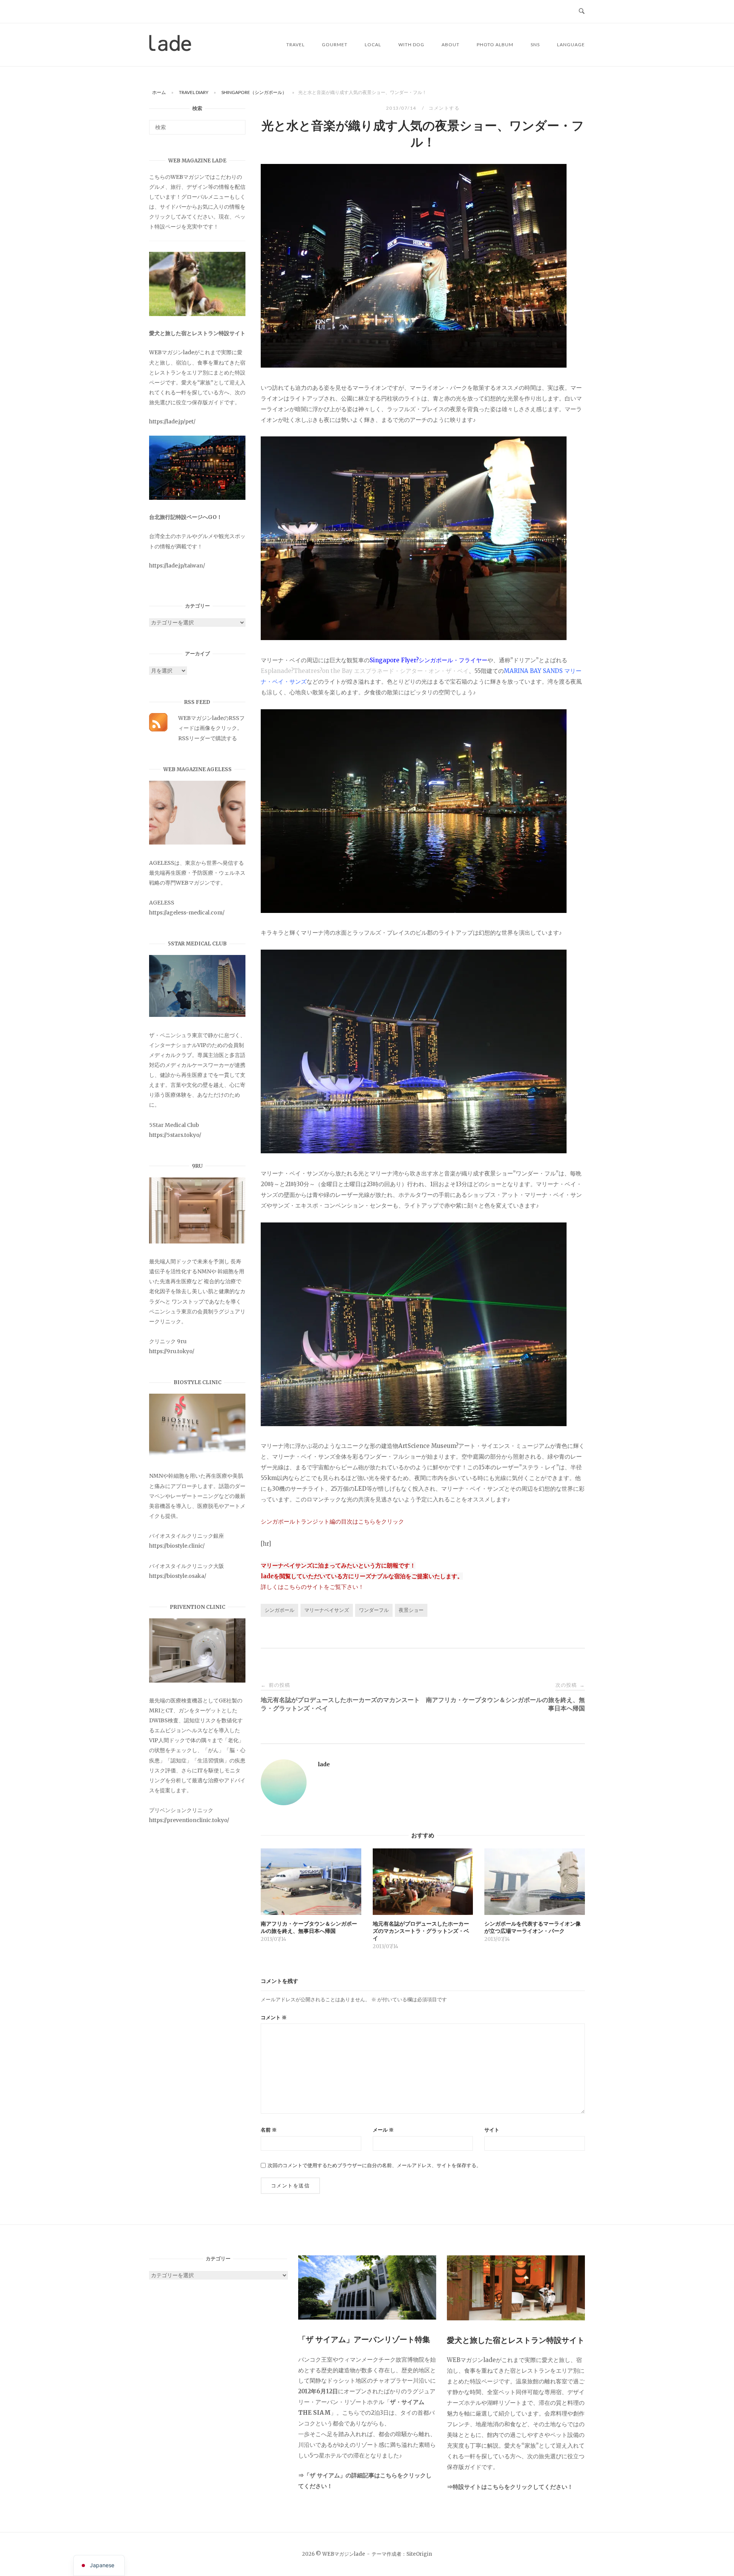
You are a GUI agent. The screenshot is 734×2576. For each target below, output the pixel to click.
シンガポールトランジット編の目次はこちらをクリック (332, 1521)
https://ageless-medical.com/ (187, 913)
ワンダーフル (374, 1610)
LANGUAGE (571, 45)
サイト (492, 2130)
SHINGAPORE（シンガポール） (254, 92)
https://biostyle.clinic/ (177, 1546)
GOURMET (335, 45)
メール (383, 2130)
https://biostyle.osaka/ (178, 1576)
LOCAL (373, 45)
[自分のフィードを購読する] (158, 730)
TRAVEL (296, 45)
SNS (535, 45)
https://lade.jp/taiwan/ (177, 566)
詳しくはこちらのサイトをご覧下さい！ (312, 1587)
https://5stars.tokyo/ (175, 1135)
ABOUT (451, 45)
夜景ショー (411, 1610)
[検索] (237, 124)
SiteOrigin (419, 2554)
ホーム (159, 92)
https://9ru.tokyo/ (172, 1351)
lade (324, 1764)
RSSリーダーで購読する (208, 738)
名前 (269, 2130)
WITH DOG (411, 45)
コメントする (444, 108)
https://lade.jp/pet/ (172, 421)
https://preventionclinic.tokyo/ (189, 1820)
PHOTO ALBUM (495, 45)
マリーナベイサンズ (327, 1610)
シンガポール (279, 1610)
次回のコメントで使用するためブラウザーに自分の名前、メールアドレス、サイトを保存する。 (374, 2165)
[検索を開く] (582, 11)
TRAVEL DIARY (194, 92)
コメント (274, 2018)
